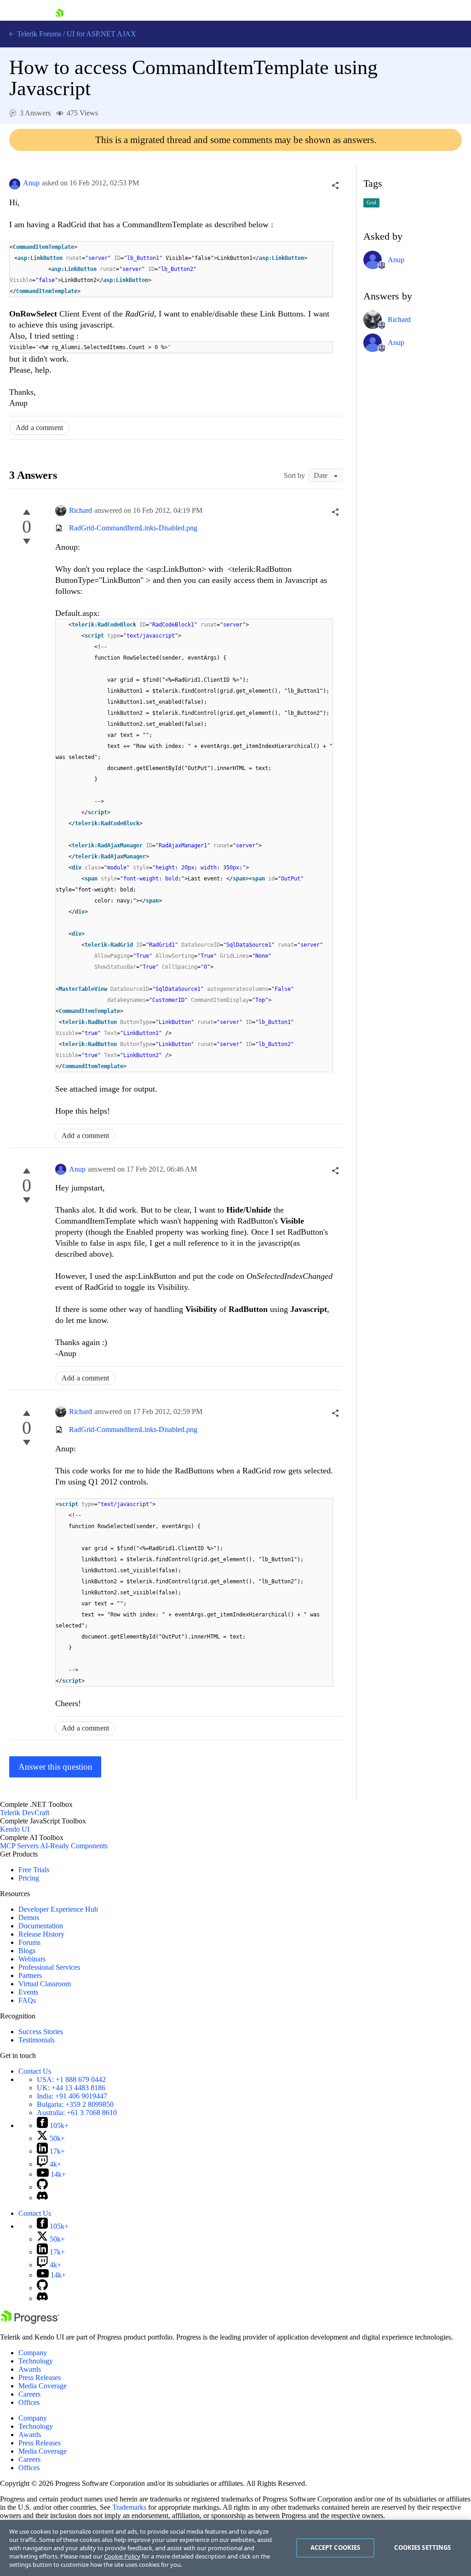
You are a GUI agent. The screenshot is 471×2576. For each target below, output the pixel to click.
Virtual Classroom (45, 1984)
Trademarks (129, 2507)
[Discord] (42, 2198)
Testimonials (37, 2040)
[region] (235, 2548)
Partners (30, 1975)
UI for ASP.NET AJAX (101, 34)
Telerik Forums (38, 34)
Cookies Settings (422, 2547)
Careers (29, 2394)
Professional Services (49, 1967)
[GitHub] (42, 2187)
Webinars (32, 1959)
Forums (29, 1942)
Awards (30, 2369)
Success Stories (41, 2032)
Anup (31, 183)
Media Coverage (43, 2386)
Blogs (27, 1951)
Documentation (41, 1926)
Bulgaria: (75, 2104)
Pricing (29, 1878)
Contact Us (35, 2071)
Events (28, 1992)
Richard (80, 510)
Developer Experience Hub (58, 1909)
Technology (36, 2361)
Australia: (77, 2113)
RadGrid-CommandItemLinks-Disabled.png (133, 528)
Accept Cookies (336, 2547)
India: (72, 2096)
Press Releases (40, 2378)
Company (33, 2353)
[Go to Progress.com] (30, 2321)
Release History (41, 1934)
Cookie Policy (122, 2556)
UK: (71, 2088)
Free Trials (34, 1870)
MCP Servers (19, 1846)
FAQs (27, 2000)
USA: (71, 2079)
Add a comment (39, 428)
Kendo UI (15, 1829)
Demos (29, 1918)
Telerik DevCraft (25, 1813)
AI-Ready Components (74, 1846)
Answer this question (55, 1767)
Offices (29, 2402)
